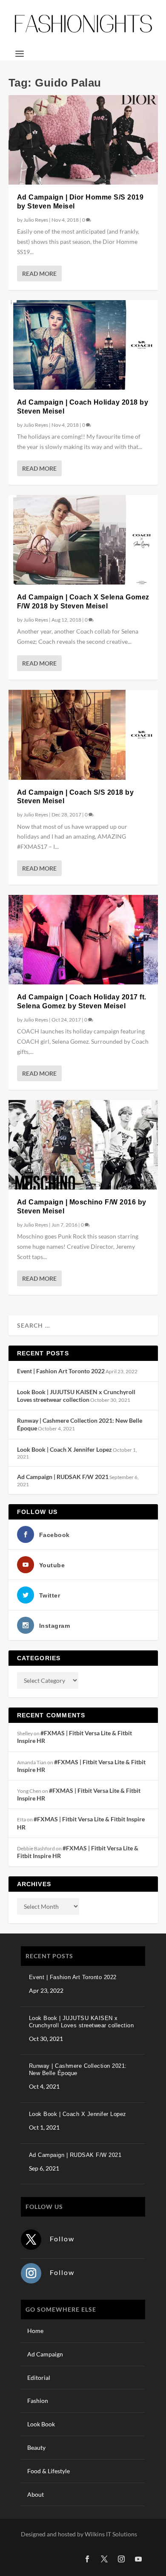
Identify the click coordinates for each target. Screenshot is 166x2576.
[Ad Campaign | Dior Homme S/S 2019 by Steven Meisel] (83, 140)
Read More (39, 274)
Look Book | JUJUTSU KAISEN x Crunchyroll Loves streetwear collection (76, 1396)
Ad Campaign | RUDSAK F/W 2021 (63, 1477)
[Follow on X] (31, 2240)
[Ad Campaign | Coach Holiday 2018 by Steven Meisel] (83, 345)
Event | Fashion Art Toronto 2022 (61, 1371)
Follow (62, 2239)
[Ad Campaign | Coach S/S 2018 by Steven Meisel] (83, 735)
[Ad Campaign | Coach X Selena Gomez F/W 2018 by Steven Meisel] (83, 540)
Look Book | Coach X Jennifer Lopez (64, 1449)
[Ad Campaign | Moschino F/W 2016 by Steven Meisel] (83, 1145)
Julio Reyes (36, 220)
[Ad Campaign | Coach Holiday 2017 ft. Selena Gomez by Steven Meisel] (83, 940)
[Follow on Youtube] (138, 2559)
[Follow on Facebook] (87, 2559)
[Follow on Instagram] (31, 2273)
